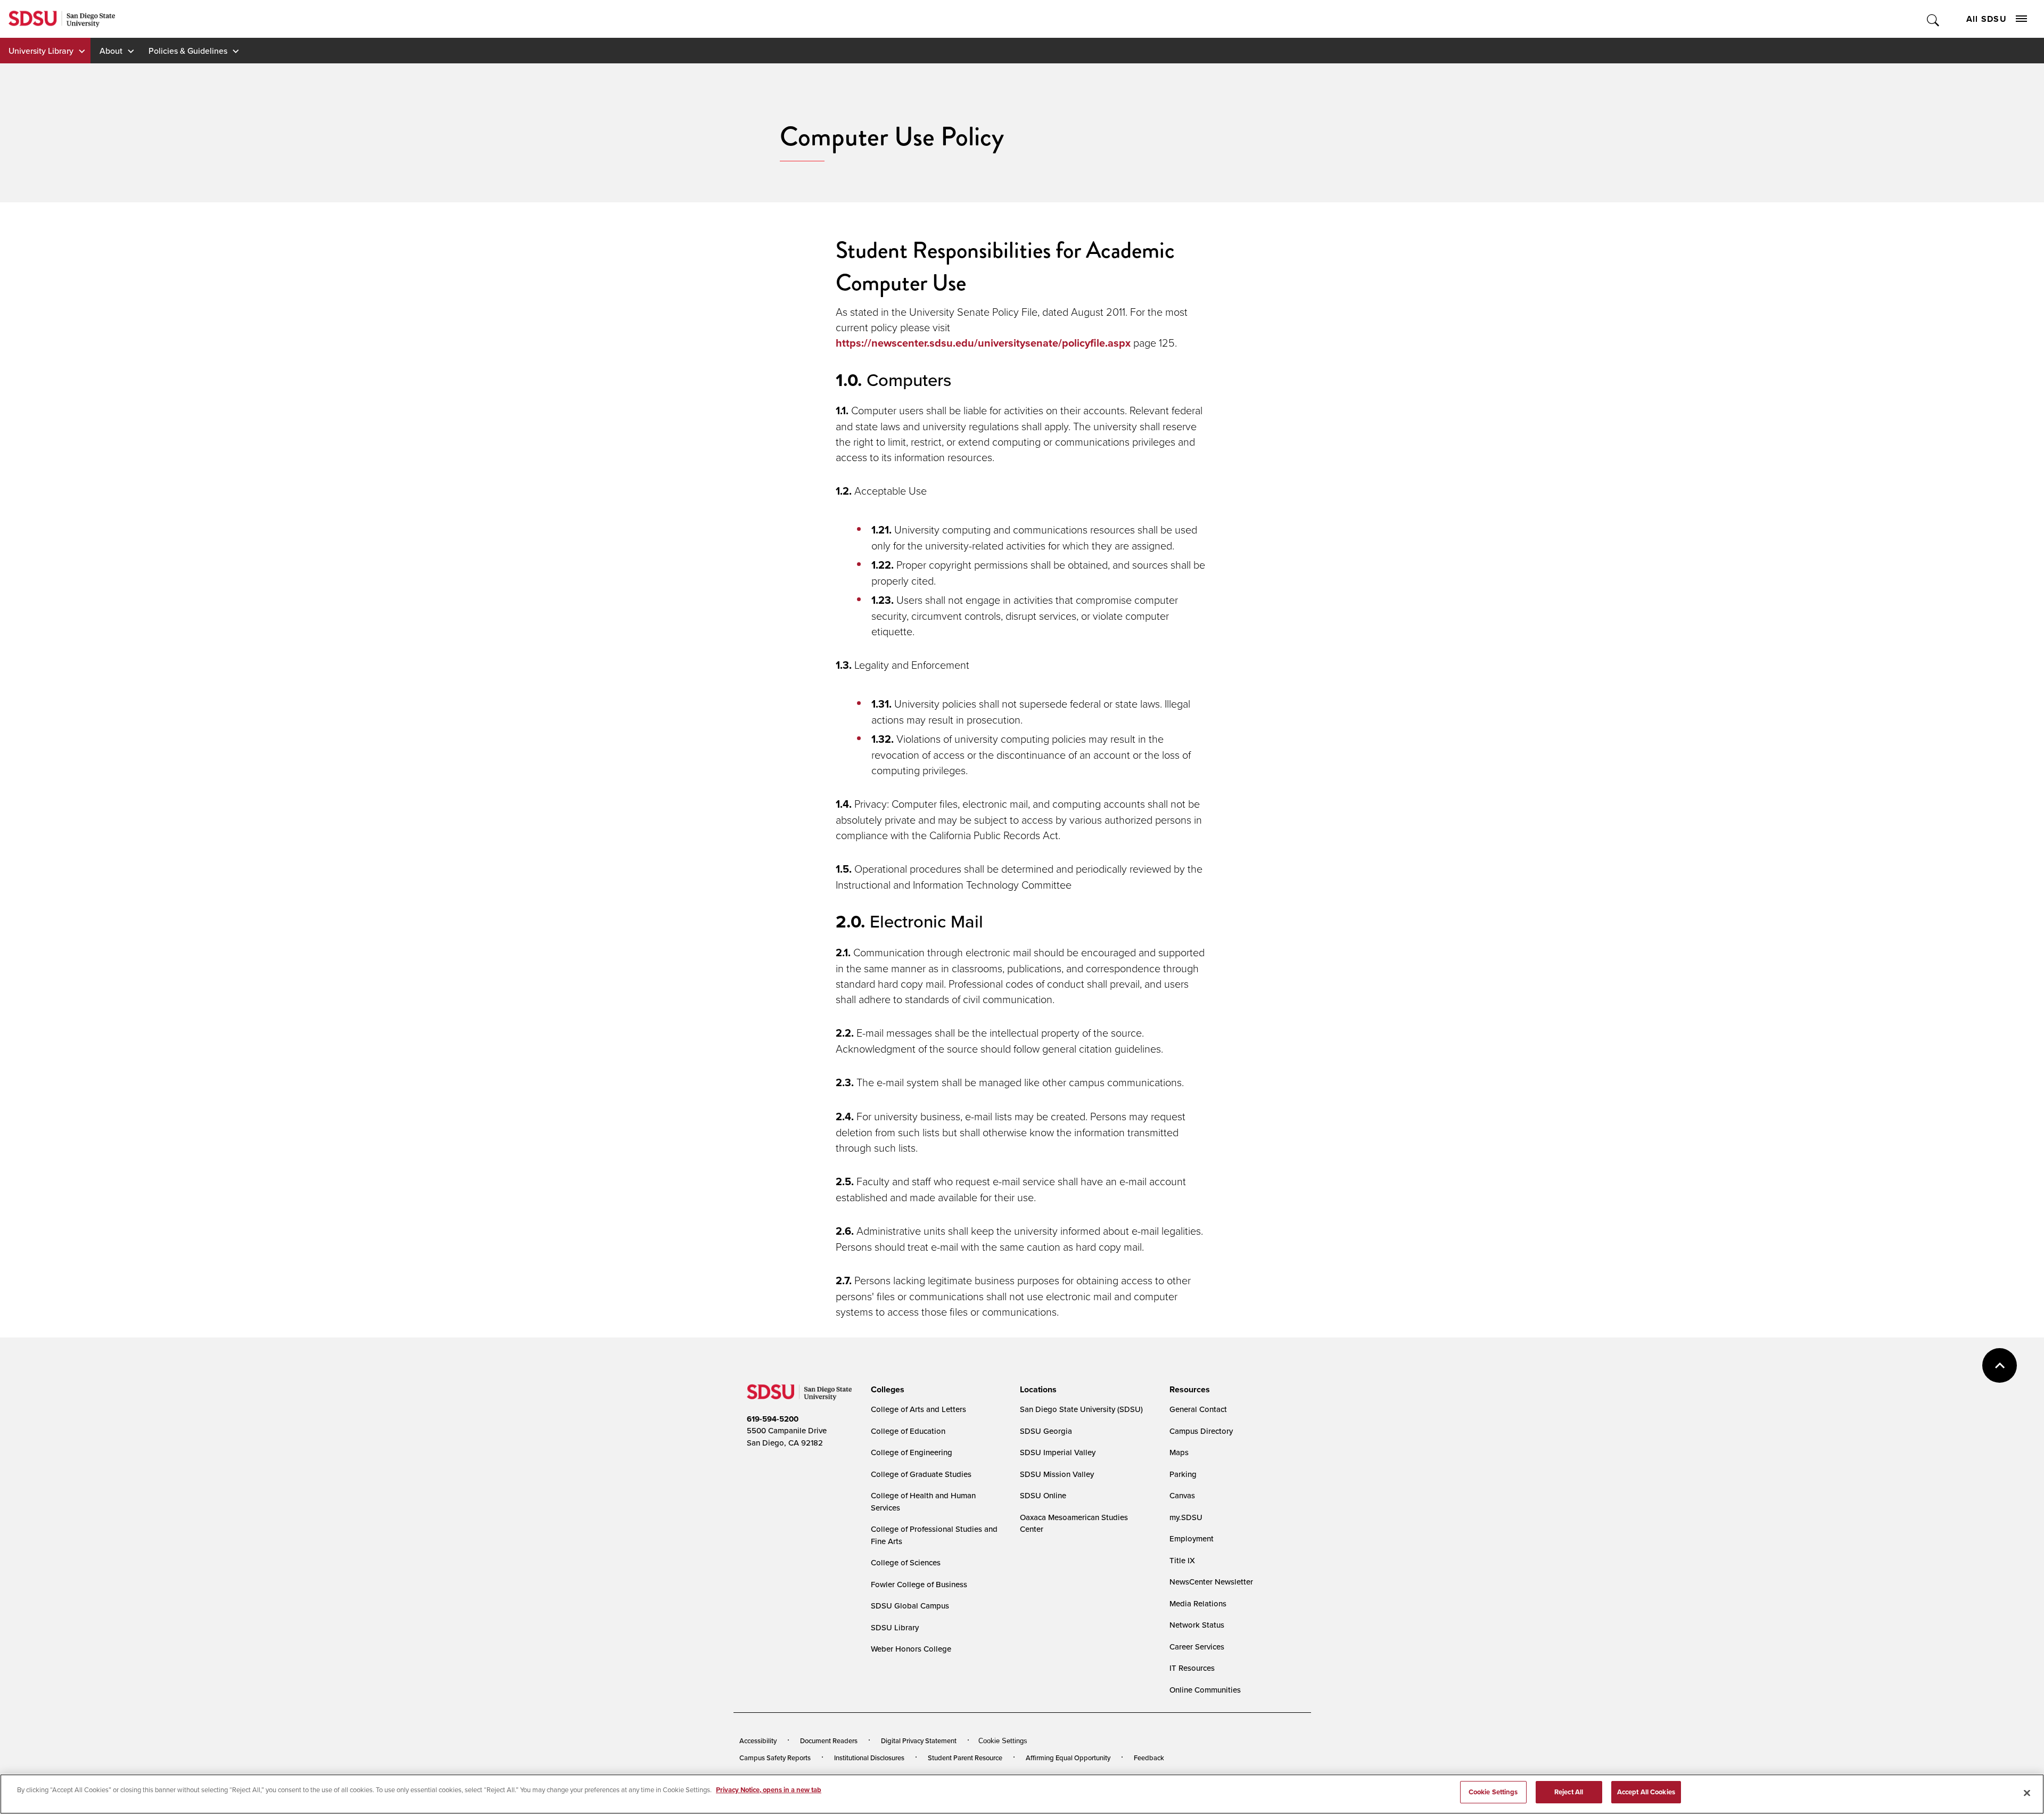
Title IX (1182, 1560)
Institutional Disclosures (869, 1758)
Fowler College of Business (919, 1584)
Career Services (1197, 1647)
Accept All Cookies (1646, 1792)
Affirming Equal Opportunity (1068, 1758)
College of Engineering (912, 1452)
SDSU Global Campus (910, 1606)
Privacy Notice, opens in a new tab (769, 1790)
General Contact (1198, 1409)
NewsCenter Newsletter (1211, 1582)
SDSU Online (1043, 1495)
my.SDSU (1186, 1517)
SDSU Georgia (1046, 1431)
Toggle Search (1934, 19)
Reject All (1569, 1792)
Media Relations (1198, 1603)
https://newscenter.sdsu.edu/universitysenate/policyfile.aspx (983, 343)
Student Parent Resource (965, 1758)
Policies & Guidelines (188, 51)
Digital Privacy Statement (919, 1741)
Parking (1183, 1474)
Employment (1192, 1538)
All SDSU (1987, 19)
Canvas (1182, 1495)
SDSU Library (895, 1627)
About (111, 51)
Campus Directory (1201, 1431)
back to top (2000, 1365)
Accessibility (758, 1741)
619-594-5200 (773, 1419)
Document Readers (829, 1741)
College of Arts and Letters (918, 1409)
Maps (1179, 1452)
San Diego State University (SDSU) (1081, 1409)
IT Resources (1192, 1668)
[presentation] (886, 1390)
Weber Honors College (911, 1649)
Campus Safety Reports (775, 1758)
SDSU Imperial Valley (1058, 1452)
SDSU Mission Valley (1057, 1474)
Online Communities (1205, 1690)
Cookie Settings (1003, 1741)
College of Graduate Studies (921, 1474)
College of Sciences (906, 1562)
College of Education (908, 1431)
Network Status (1197, 1625)
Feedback (1149, 1758)
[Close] (2027, 1793)
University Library (41, 51)
